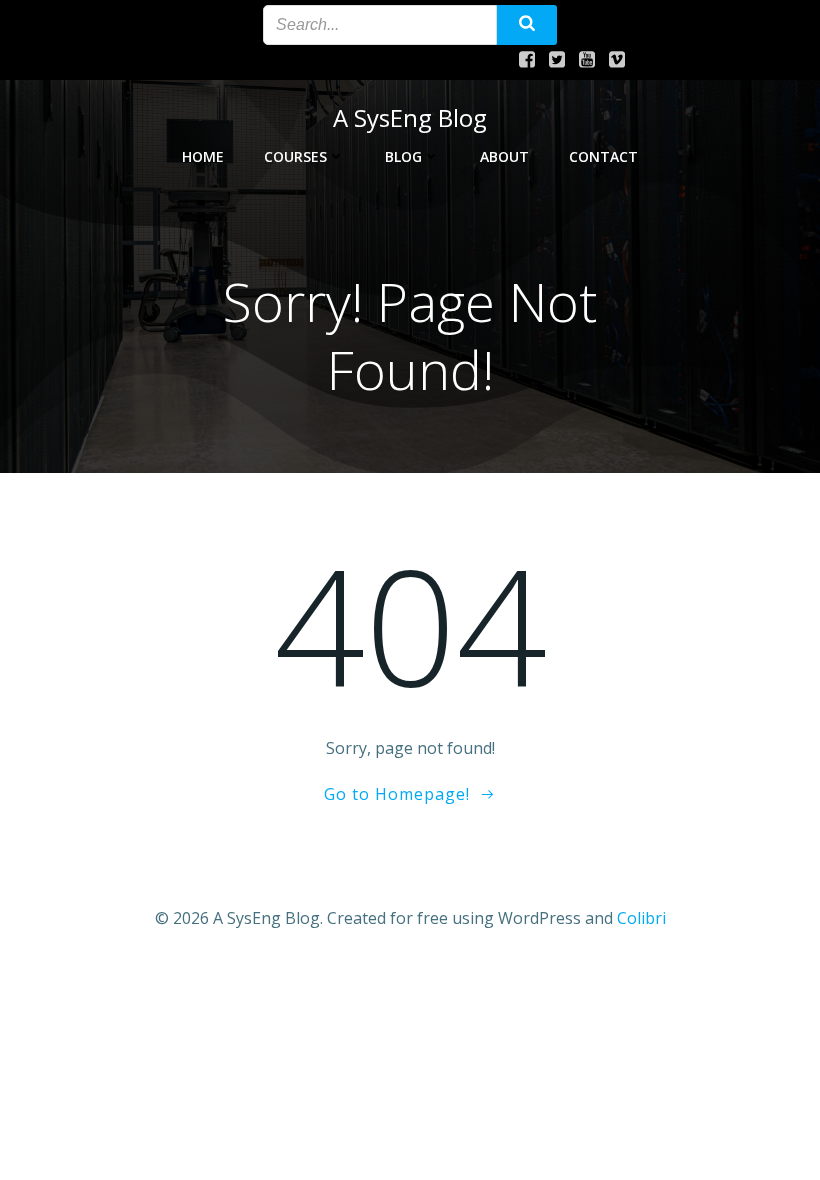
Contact (603, 156)
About (504, 156)
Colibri (641, 918)
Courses (295, 156)
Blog (403, 156)
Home (203, 156)
